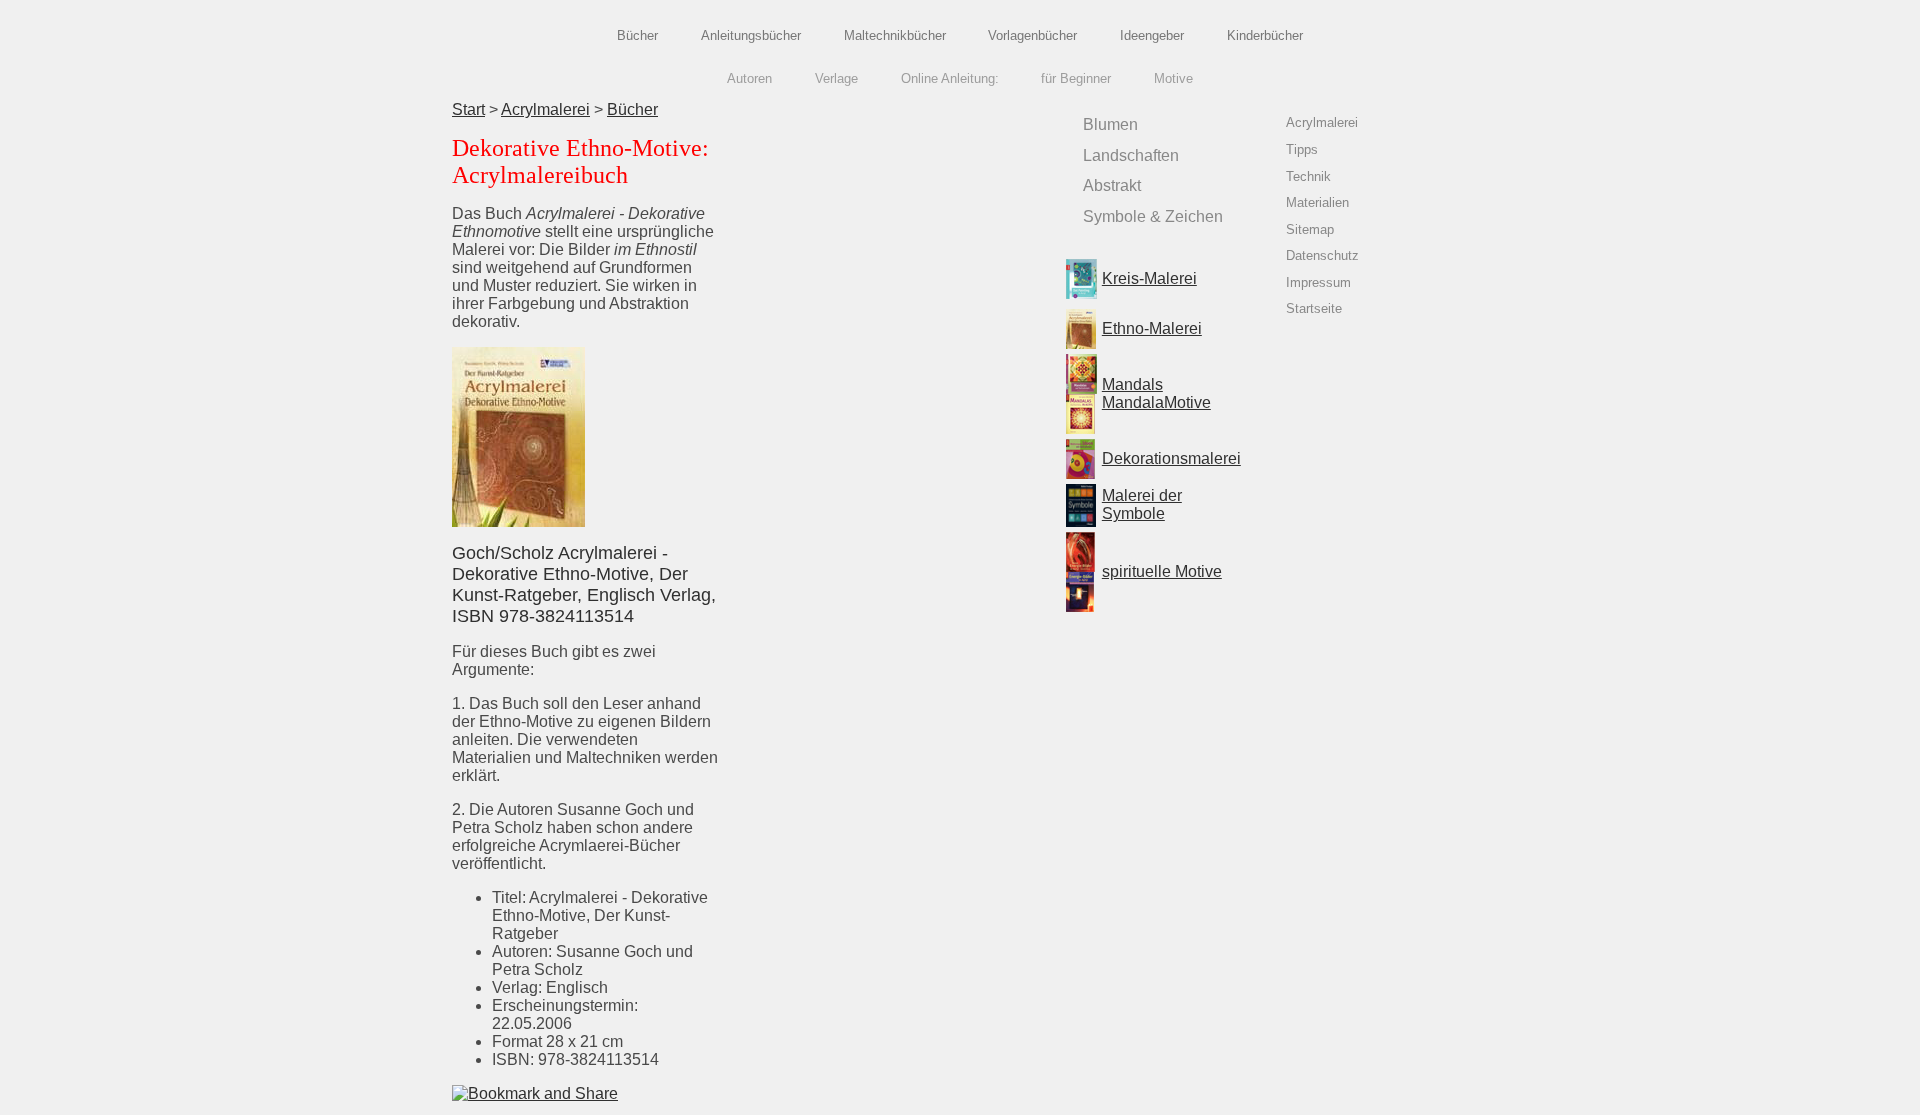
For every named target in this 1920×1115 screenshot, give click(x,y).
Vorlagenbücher (1032, 35)
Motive (1173, 79)
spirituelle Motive (1162, 571)
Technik (1308, 176)
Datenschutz (1322, 255)
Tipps (1302, 149)
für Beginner (1076, 79)
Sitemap (1310, 229)
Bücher (637, 35)
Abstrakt (1112, 185)
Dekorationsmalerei (1171, 458)
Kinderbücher (1265, 35)
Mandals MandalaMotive (1156, 393)
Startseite (1314, 308)
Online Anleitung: (950, 79)
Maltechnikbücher (895, 35)
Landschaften (1131, 155)
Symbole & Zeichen (1153, 216)
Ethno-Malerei (1152, 328)
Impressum (1318, 282)
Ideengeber (1152, 35)
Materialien (1317, 202)
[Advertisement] (889, 241)
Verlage (836, 79)
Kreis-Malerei (1149, 278)
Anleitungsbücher (751, 35)
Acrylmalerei (545, 109)
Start (468, 109)
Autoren (749, 79)
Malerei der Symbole (1142, 504)
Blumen (1110, 124)
